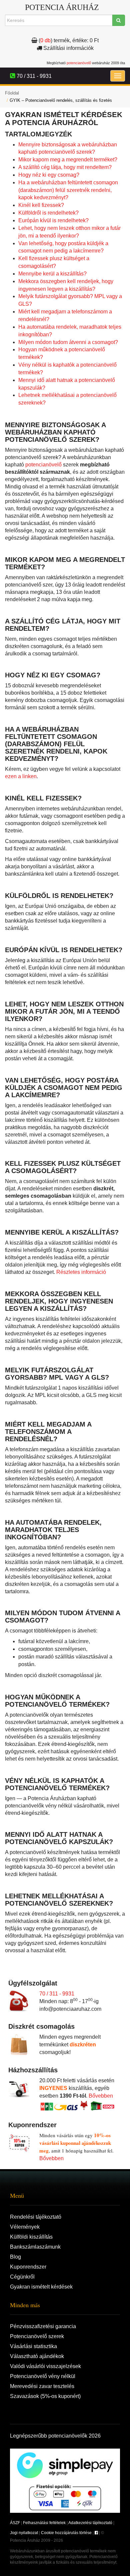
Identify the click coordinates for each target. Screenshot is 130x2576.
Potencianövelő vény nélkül (43, 2376)
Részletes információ (81, 1272)
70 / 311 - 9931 (57, 1994)
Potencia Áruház (62, 7)
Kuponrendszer (28, 2267)
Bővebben (101, 2096)
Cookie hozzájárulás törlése (66, 2533)
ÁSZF (15, 2523)
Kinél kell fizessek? (41, 205)
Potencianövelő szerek (37, 2336)
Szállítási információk (68, 48)
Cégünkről (22, 2277)
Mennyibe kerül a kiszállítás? (52, 274)
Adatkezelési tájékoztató (90, 2523)
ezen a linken (21, 776)
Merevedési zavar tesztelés (42, 2386)
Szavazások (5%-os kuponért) (45, 2396)
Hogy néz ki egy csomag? (49, 175)
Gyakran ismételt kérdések (41, 2287)
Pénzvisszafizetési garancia (43, 2326)
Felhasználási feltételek (44, 2523)
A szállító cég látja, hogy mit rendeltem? (65, 167)
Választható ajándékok (37, 2356)
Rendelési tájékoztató (36, 2217)
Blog (15, 2257)
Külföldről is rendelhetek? (48, 213)
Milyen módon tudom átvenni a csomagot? (68, 342)
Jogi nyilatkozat (24, 2533)
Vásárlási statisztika (33, 2346)
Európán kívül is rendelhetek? (53, 220)
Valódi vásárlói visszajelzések (45, 2366)
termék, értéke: (69, 40)
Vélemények (25, 2227)
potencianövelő (79, 63)
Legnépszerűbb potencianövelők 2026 (55, 2436)
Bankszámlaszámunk (35, 2247)
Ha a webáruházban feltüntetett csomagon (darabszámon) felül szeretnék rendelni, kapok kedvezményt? (68, 190)
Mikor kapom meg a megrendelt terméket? (68, 160)
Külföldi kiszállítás (31, 2237)
